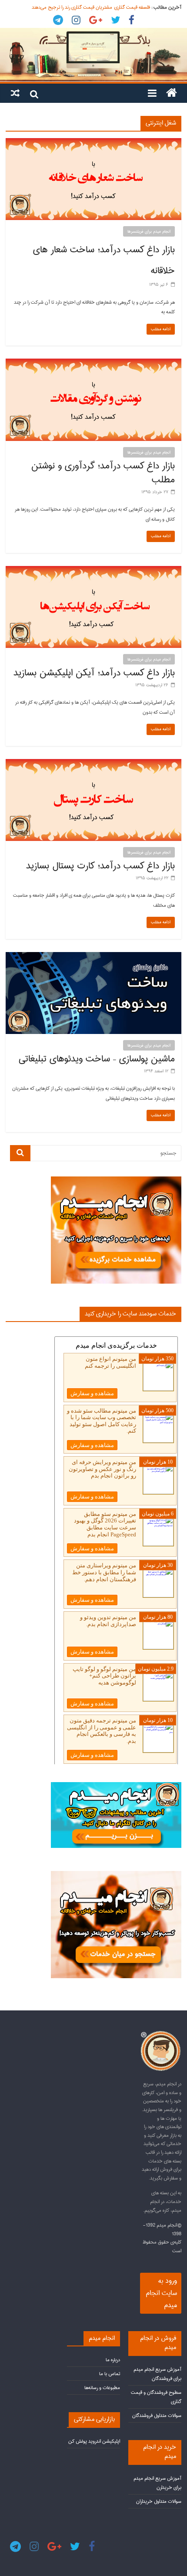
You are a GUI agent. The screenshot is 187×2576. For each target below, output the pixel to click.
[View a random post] (15, 93)
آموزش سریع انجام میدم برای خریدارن (157, 2483)
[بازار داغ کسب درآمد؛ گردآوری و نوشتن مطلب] (93, 363)
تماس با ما (110, 2374)
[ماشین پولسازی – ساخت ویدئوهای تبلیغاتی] (93, 956)
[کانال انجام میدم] (116, 1786)
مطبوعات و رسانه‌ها (102, 2388)
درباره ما (113, 2360)
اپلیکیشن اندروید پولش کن (94, 2441)
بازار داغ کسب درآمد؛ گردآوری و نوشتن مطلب (103, 473)
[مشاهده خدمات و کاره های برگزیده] (116, 1180)
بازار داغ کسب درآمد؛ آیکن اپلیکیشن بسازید (94, 673)
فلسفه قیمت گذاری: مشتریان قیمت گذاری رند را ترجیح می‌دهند (91, 7)
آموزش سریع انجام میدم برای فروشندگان (157, 2374)
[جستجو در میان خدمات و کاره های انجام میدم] (116, 1875)
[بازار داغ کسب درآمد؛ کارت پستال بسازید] (93, 763)
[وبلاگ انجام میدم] (93, 55)
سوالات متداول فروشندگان (157, 2415)
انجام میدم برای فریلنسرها (149, 231)
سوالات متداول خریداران (159, 2501)
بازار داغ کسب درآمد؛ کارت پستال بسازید (100, 866)
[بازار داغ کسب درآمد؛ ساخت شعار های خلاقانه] (93, 142)
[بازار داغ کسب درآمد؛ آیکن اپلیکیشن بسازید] (93, 570)
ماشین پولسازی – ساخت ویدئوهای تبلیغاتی (97, 1059)
